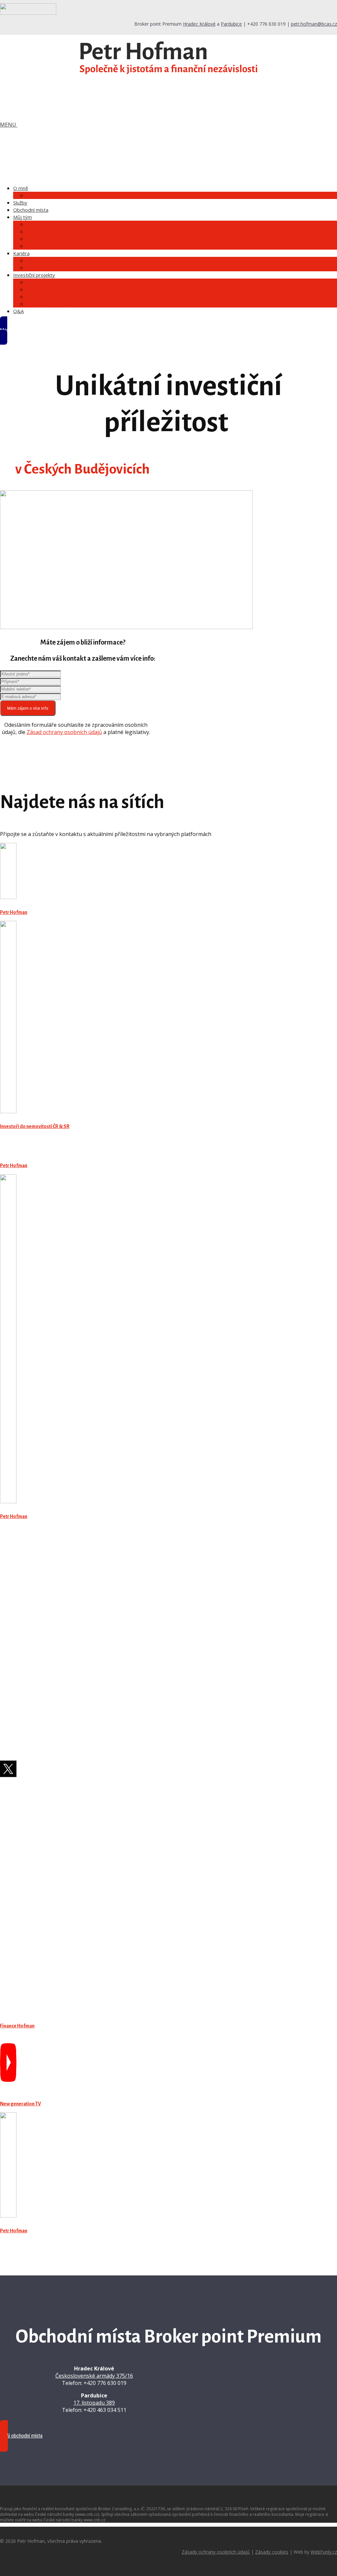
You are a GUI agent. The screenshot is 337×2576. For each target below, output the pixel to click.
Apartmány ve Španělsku (57, 304)
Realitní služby (44, 239)
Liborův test (41, 268)
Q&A (18, 311)
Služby (20, 203)
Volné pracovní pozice (53, 260)
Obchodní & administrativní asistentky (73, 246)
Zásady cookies (272, 2552)
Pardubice (231, 24)
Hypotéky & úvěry (48, 232)
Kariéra (21, 253)
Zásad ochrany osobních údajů (64, 732)
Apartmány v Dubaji (51, 297)
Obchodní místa (31, 210)
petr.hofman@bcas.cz (314, 24)
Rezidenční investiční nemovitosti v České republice (90, 282)
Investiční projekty (34, 275)
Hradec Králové (199, 24)
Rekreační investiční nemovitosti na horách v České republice (102, 289)
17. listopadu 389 (94, 2403)
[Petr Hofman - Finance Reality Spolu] (168, 71)
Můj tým (23, 217)
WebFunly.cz (324, 2552)
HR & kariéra (42, 224)
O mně (21, 188)
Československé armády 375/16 (94, 2376)
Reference (39, 195)
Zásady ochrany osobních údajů (216, 2552)
